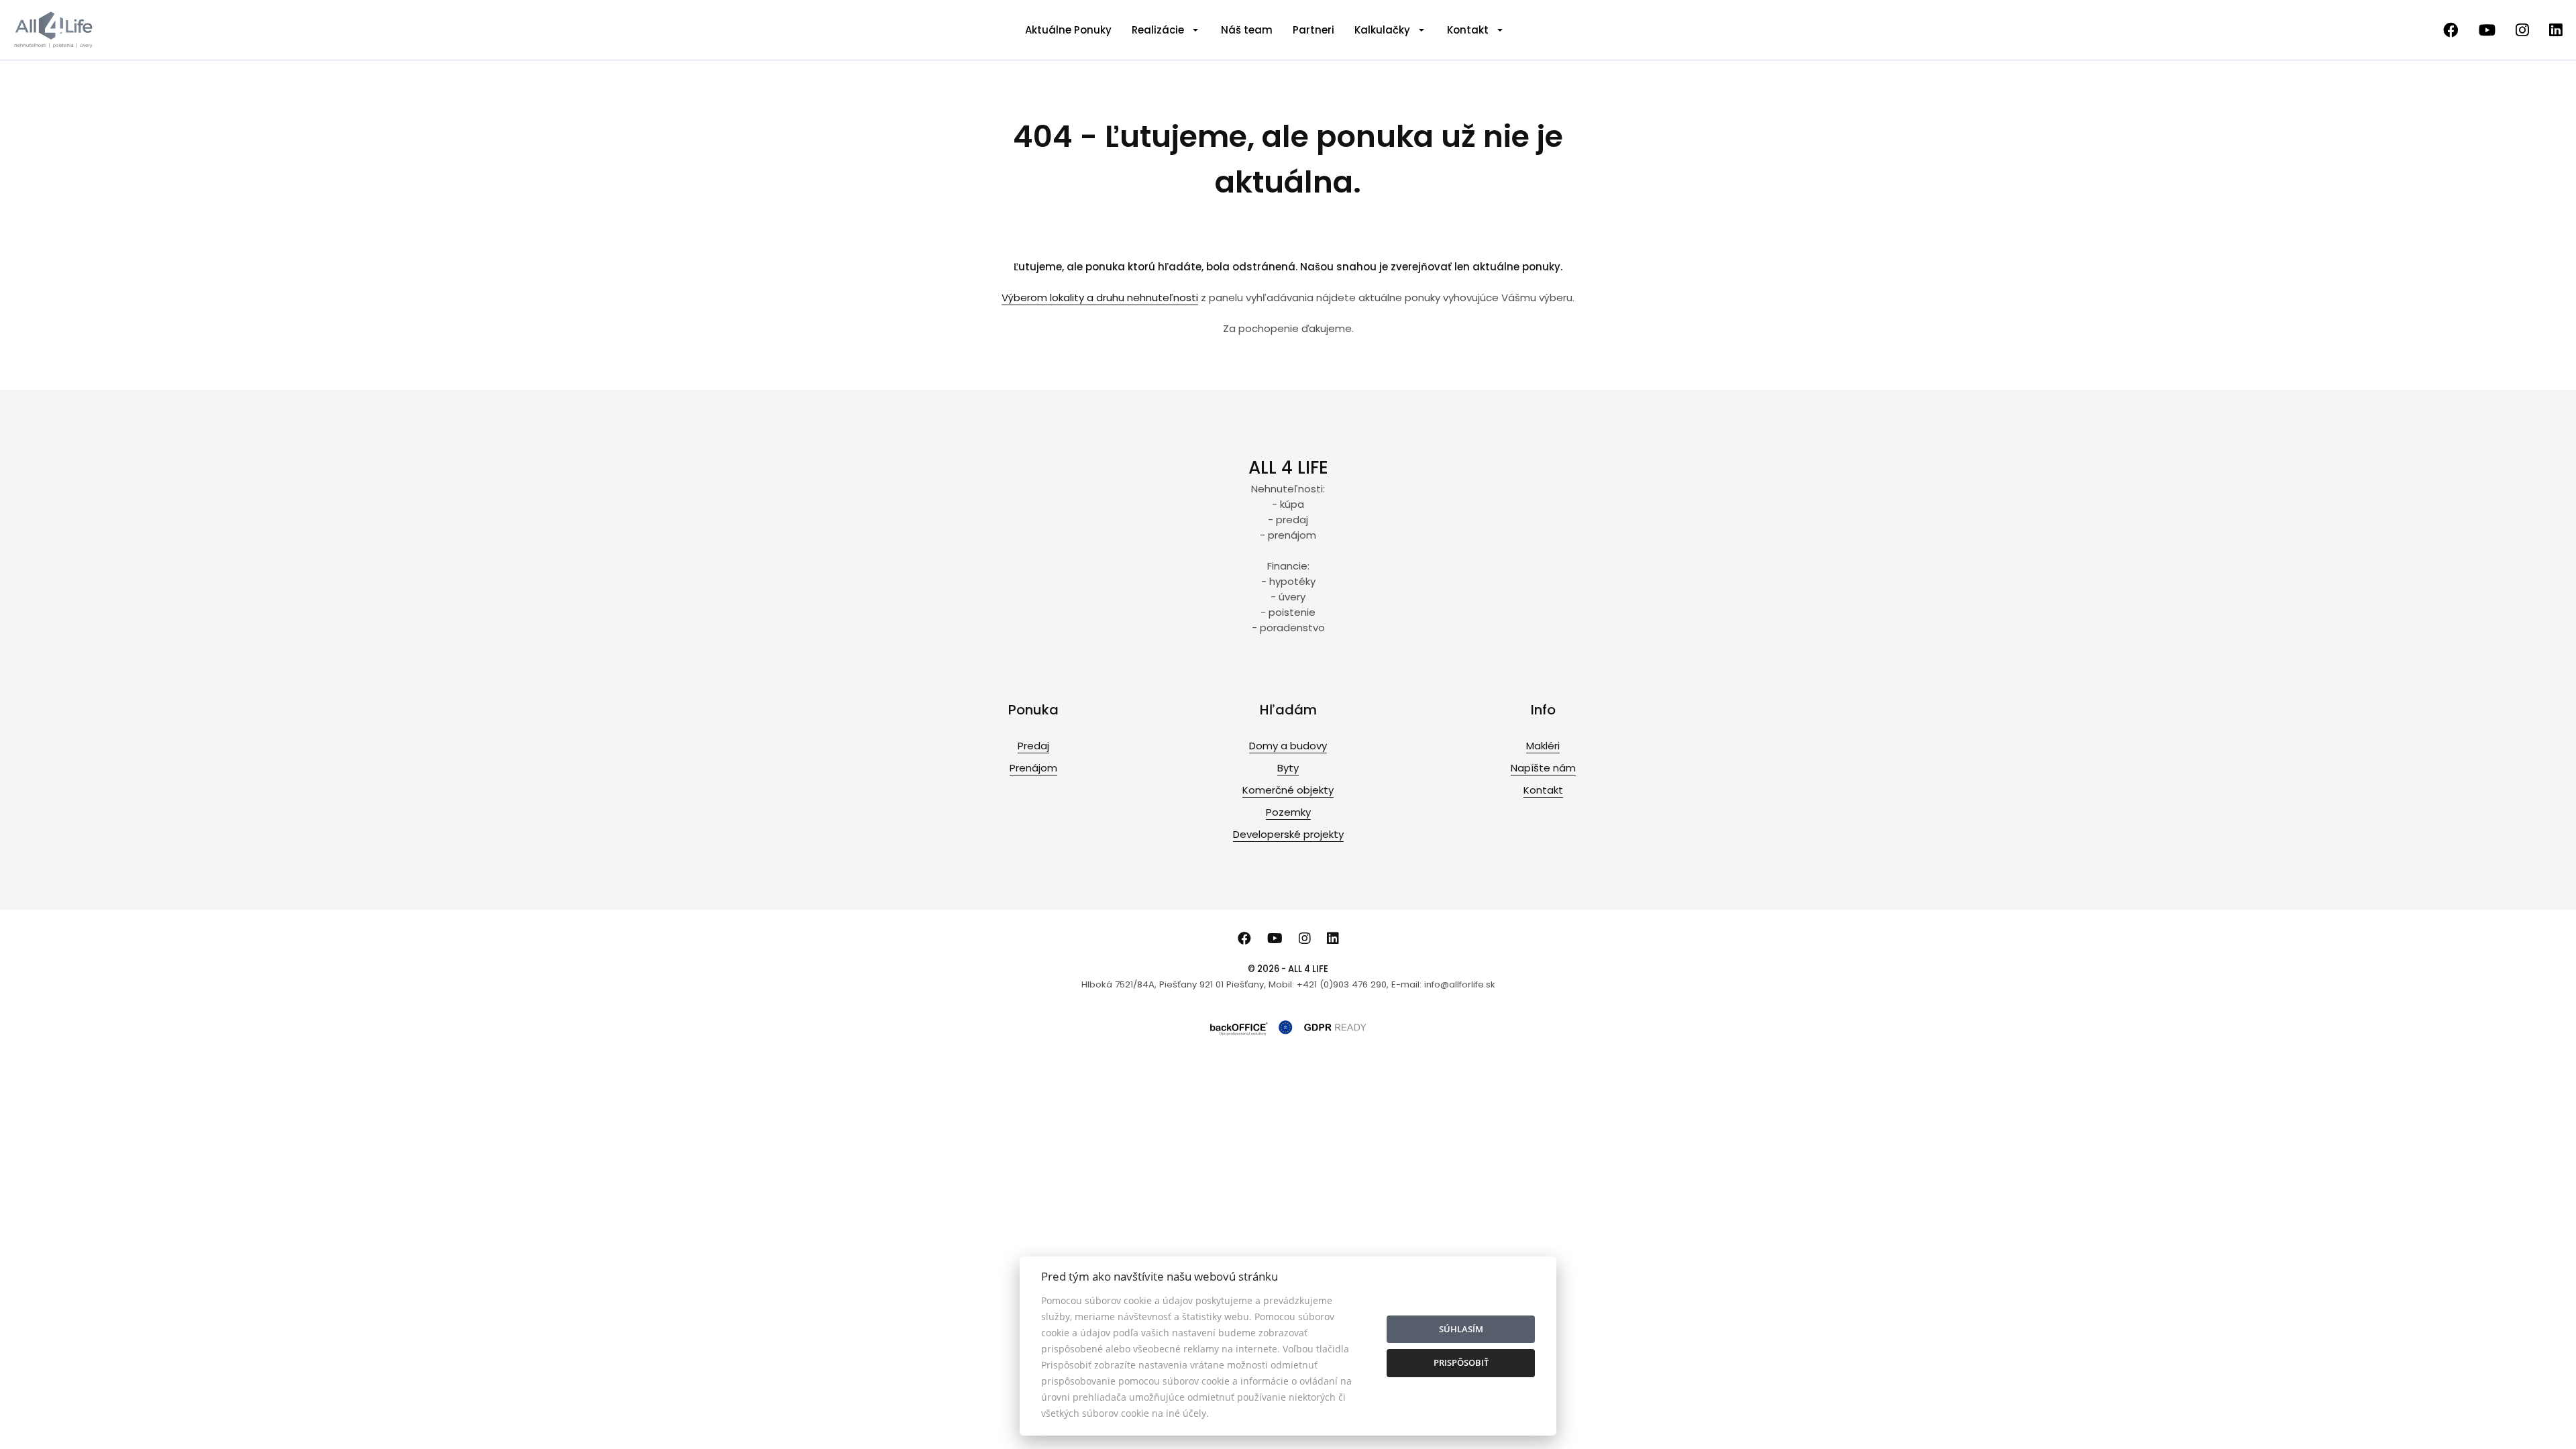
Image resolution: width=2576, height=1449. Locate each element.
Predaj (1033, 746)
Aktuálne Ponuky (1068, 30)
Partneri (1313, 30)
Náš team (1247, 30)
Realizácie (1158, 30)
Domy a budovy (1288, 746)
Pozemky (1288, 812)
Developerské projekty (1288, 834)
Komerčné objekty (1288, 790)
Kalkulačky (1382, 30)
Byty (1288, 768)
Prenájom (1033, 768)
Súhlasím (1461, 1329)
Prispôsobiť (1461, 1362)
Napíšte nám (1543, 768)
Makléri (1543, 746)
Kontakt (1468, 30)
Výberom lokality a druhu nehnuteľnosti (1100, 298)
